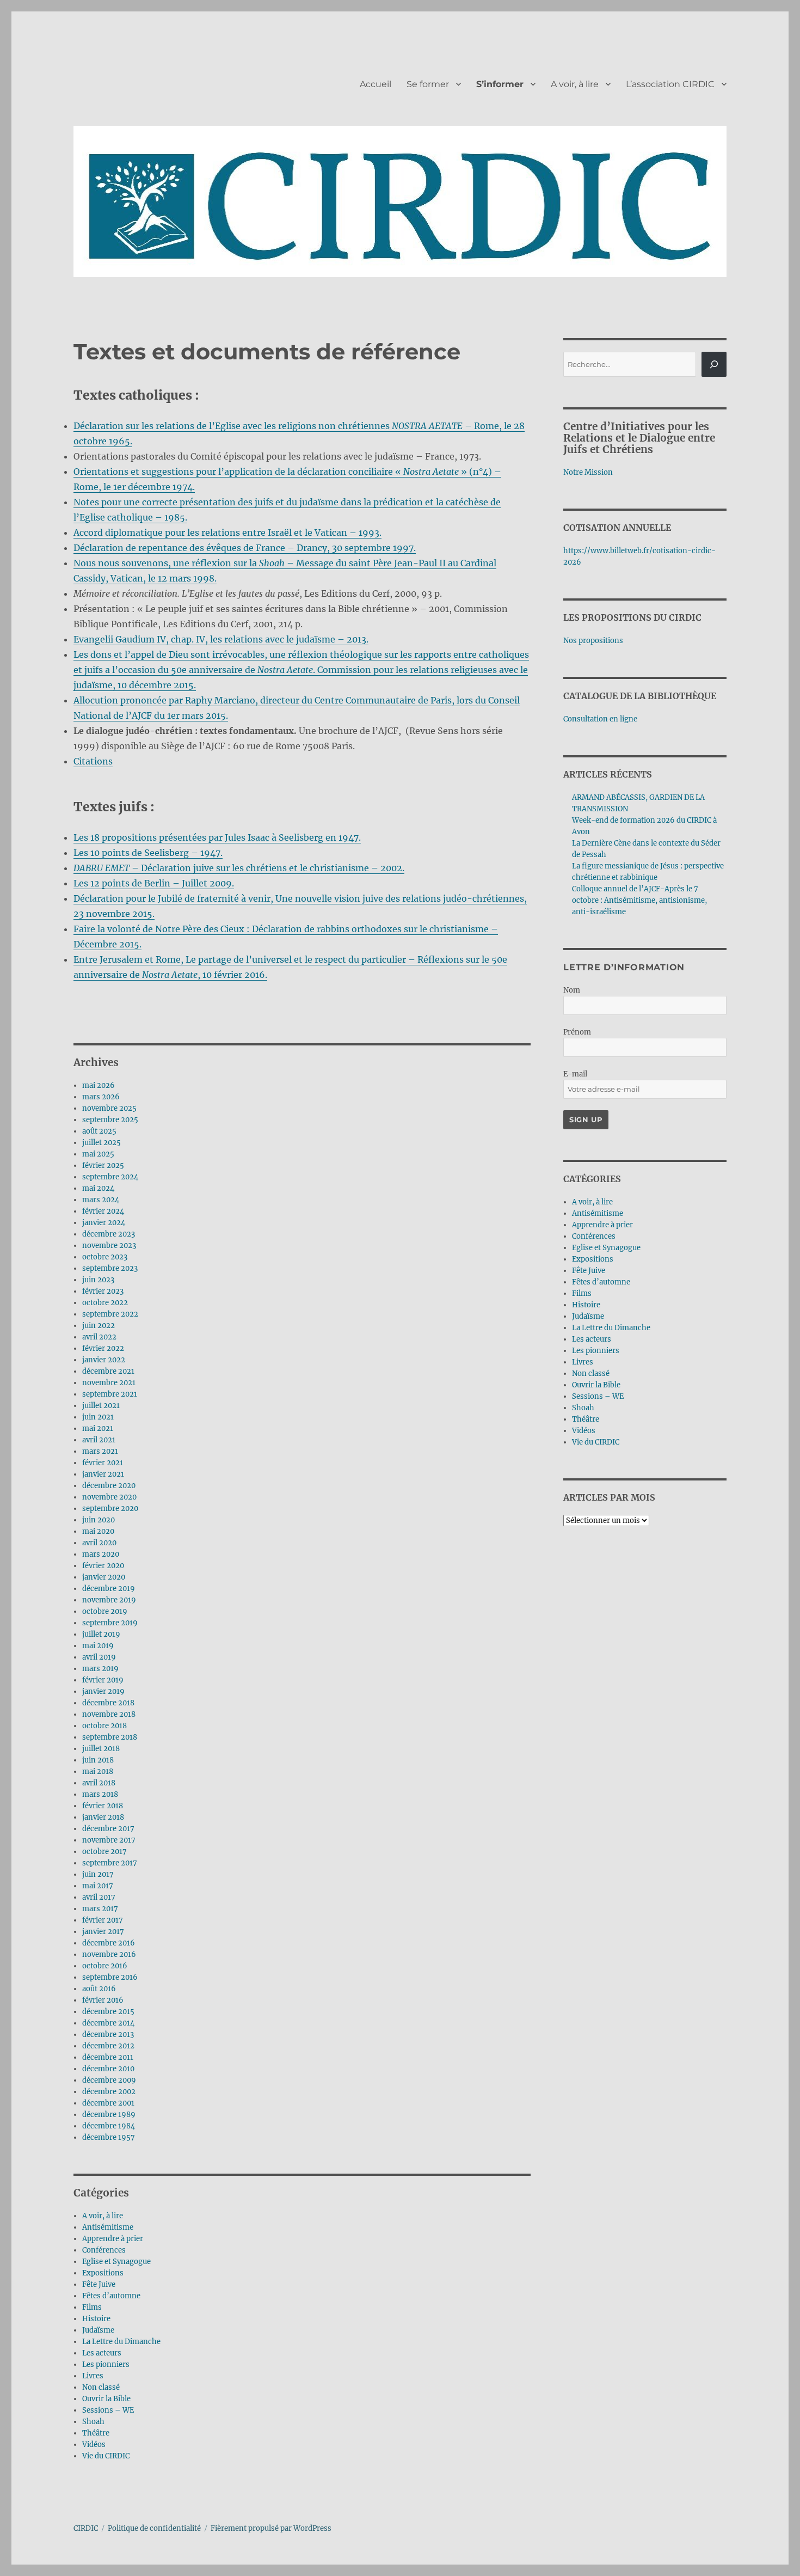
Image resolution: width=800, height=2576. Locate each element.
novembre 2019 (109, 1600)
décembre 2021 (108, 1371)
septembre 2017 (110, 1863)
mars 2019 (100, 1669)
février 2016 (103, 2000)
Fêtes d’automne (111, 2296)
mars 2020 (101, 1554)
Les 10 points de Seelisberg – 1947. (148, 853)
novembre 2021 (109, 1383)
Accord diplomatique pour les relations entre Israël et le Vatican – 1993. (227, 533)
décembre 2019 (109, 1589)
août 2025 (99, 1131)
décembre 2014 (108, 2023)
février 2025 (103, 1165)
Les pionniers (106, 2364)
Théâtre (96, 2433)
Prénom (577, 1032)
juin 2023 (98, 1280)
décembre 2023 (109, 1234)
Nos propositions (593, 641)
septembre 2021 (110, 1394)
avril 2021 (99, 1440)
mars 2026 (101, 1097)
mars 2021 (100, 1451)
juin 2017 (98, 1874)
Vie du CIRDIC (106, 2456)
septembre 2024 (110, 1177)
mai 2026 (99, 1085)
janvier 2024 (104, 1223)
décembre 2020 (109, 1486)
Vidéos (94, 2445)
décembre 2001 (108, 2103)
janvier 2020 (104, 1577)
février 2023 (103, 1291)
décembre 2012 (108, 2046)
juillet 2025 (101, 1143)
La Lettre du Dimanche (121, 2342)
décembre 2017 (108, 1829)
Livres (93, 2376)
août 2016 (99, 1989)
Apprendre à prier (113, 2239)
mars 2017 (100, 1909)
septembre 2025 (110, 1120)
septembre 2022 (110, 1314)
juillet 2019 (101, 1634)
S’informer (500, 84)
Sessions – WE (108, 2410)
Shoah (93, 2422)
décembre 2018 (108, 1703)
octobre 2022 (105, 1303)
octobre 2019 (105, 1611)
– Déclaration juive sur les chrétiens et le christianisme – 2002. (239, 868)
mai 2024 (98, 1188)
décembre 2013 (108, 2035)
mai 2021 (98, 1428)
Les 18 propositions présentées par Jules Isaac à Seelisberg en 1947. (217, 837)
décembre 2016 (109, 1943)
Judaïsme (98, 2330)
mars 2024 (101, 1200)
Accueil (376, 84)
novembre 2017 (109, 1840)
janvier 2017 (103, 1932)
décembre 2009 (109, 2080)
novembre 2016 (109, 1954)
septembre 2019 (110, 1623)
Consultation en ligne (600, 719)
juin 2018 (98, 1760)
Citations (93, 761)
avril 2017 (99, 1897)
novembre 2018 (109, 1714)
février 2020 (103, 1566)
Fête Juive (99, 2284)
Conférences (104, 2250)
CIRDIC (86, 2528)
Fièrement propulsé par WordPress (271, 2528)
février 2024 (103, 1211)
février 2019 (103, 1680)
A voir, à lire (575, 84)
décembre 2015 (108, 2012)
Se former (428, 84)
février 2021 (103, 1463)
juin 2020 (99, 1520)
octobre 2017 (104, 1852)
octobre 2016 (105, 1966)
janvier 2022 (104, 1360)
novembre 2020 (109, 1497)
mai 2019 (98, 1646)
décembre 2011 (108, 2057)
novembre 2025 (109, 1108)
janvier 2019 (103, 1691)
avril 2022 (99, 1337)
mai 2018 (98, 1772)
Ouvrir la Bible (106, 2399)
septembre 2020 (110, 1509)
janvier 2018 (103, 1817)
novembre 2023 (109, 1246)
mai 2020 (98, 1531)
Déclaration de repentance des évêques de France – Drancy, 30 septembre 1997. (245, 548)
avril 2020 (99, 1543)
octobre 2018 (104, 1726)
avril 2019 (99, 1657)
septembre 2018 (110, 1737)
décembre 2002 (109, 2092)
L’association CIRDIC (670, 84)
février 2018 (103, 1806)
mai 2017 (98, 1886)
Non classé (101, 2387)
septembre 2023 (110, 1268)
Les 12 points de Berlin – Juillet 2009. (154, 883)
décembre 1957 (109, 2137)
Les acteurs (102, 2353)
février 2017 (103, 1920)
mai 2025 (98, 1154)
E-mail (575, 1074)
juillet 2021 (101, 1406)
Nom (572, 990)
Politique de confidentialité (154, 2528)
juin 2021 (98, 1417)
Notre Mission (588, 472)
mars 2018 (100, 1794)
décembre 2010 (108, 2069)
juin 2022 (99, 1326)
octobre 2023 (105, 1257)
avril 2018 (99, 1783)
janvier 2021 (103, 1474)
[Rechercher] (714, 364)
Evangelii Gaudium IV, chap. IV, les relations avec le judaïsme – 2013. (221, 639)
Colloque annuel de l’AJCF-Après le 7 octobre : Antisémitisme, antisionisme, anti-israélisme (639, 900)
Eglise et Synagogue (116, 2262)
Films (92, 2307)
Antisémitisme (108, 2227)
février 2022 (103, 1348)
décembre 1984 (109, 2126)
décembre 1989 (109, 2115)
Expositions (103, 2273)
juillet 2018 (101, 1749)
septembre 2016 (110, 1977)
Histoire (96, 2319)
